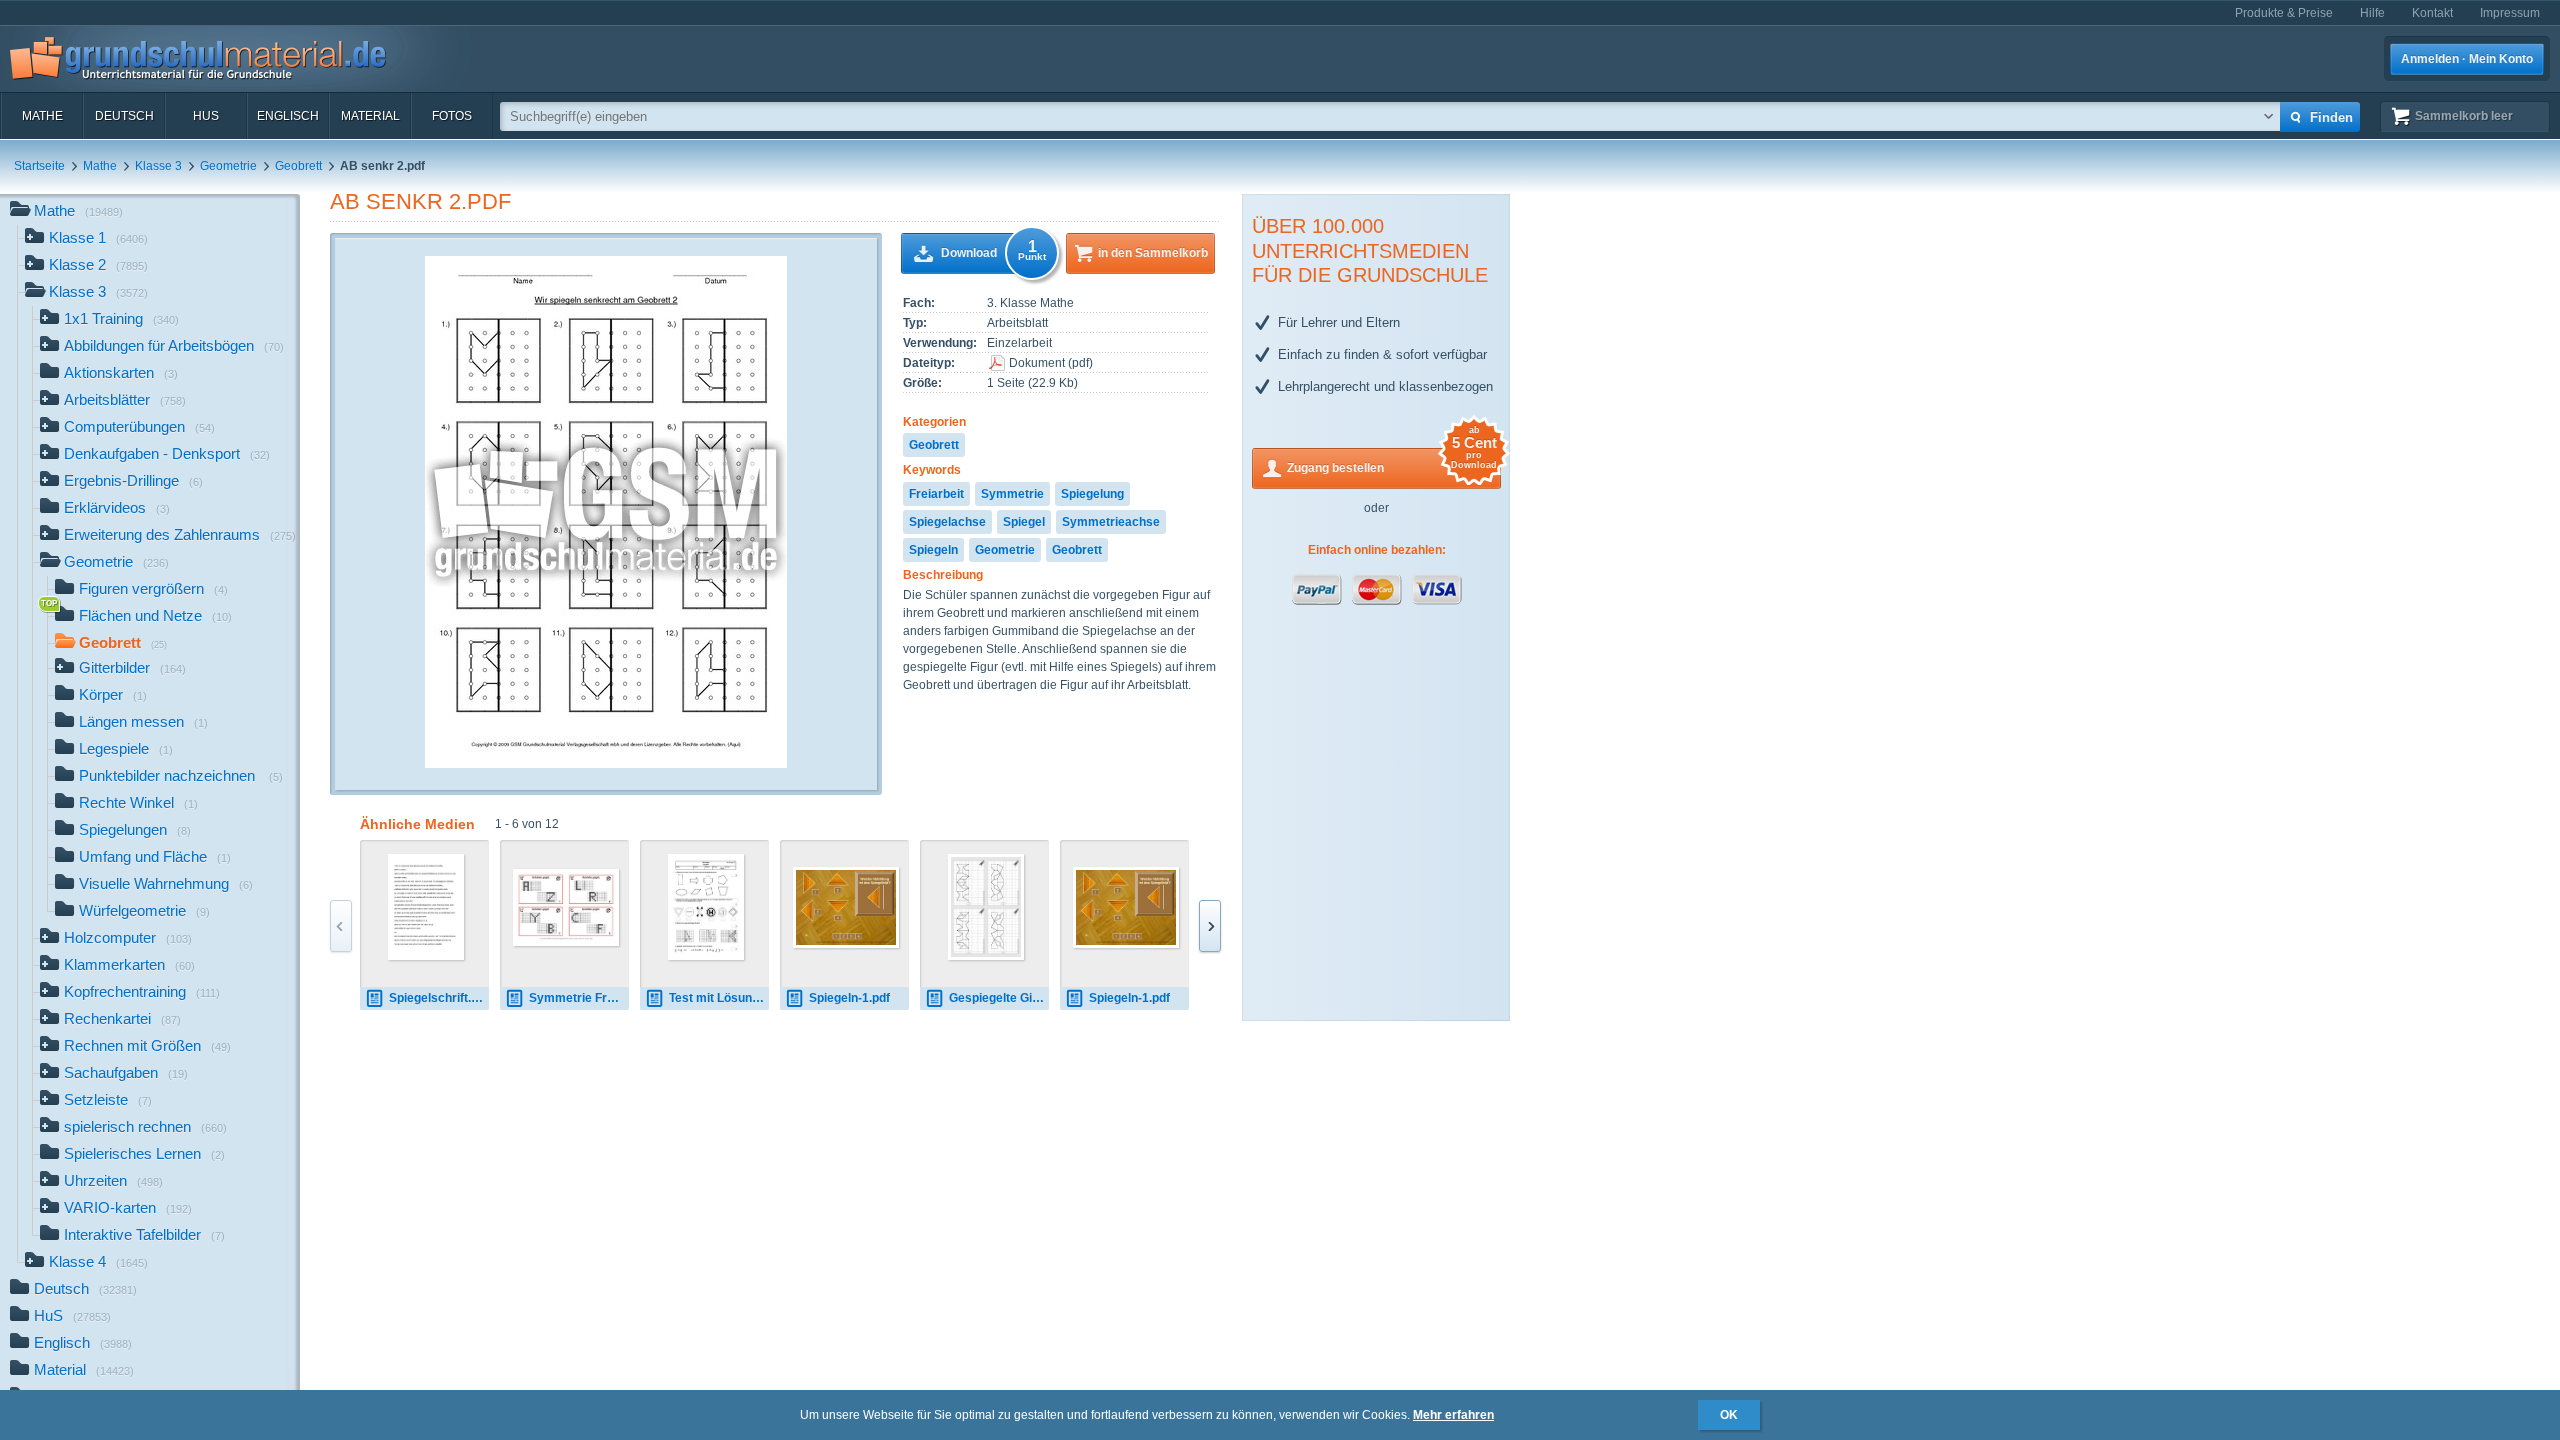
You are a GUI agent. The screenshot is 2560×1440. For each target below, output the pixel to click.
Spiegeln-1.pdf (849, 998)
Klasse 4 (98, 1261)
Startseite (39, 166)
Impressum (2510, 13)
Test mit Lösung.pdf (719, 998)
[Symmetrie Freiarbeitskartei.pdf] (566, 907)
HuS (206, 116)
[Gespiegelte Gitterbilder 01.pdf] (986, 907)
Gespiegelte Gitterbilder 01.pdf (999, 998)
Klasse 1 (98, 237)
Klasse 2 (98, 264)
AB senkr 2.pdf (420, 201)
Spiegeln (933, 550)
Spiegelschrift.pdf (439, 998)
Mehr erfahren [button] (1453, 1415)
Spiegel (1024, 522)
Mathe (42, 116)
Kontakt (2432, 13)
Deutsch (124, 116)
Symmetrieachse (1111, 522)
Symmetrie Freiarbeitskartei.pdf (579, 998)
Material (370, 116)
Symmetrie (1012, 494)
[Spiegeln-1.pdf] (846, 907)
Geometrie (228, 166)
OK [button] (1729, 1415)
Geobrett (298, 166)
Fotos (452, 116)
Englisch (288, 116)
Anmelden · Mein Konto (2467, 59)
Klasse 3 (158, 166)
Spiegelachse (947, 522)
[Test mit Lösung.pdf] (706, 907)
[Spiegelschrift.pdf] (426, 907)
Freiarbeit (936, 494)
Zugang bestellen (1392, 461)
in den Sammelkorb (1153, 253)
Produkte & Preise (2284, 13)
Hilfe (2372, 13)
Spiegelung (1092, 494)
